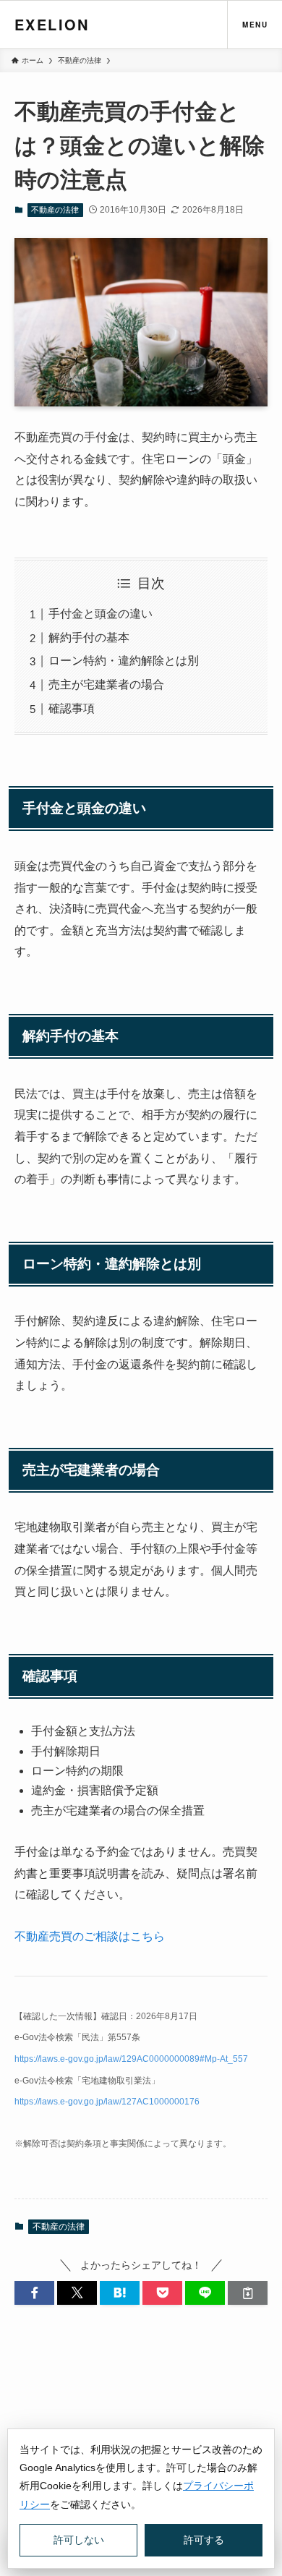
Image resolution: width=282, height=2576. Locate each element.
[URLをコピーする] (248, 2293)
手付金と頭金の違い (101, 614)
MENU (255, 25)
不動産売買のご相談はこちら (90, 1936)
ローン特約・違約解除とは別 (124, 661)
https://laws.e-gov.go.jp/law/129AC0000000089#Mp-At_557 (131, 2059)
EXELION (52, 24)
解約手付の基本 (89, 637)
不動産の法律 (55, 210)
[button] (34, 2293)
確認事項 (72, 708)
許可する (204, 2540)
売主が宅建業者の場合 (106, 684)
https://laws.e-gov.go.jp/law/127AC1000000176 (107, 2102)
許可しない (79, 2540)
